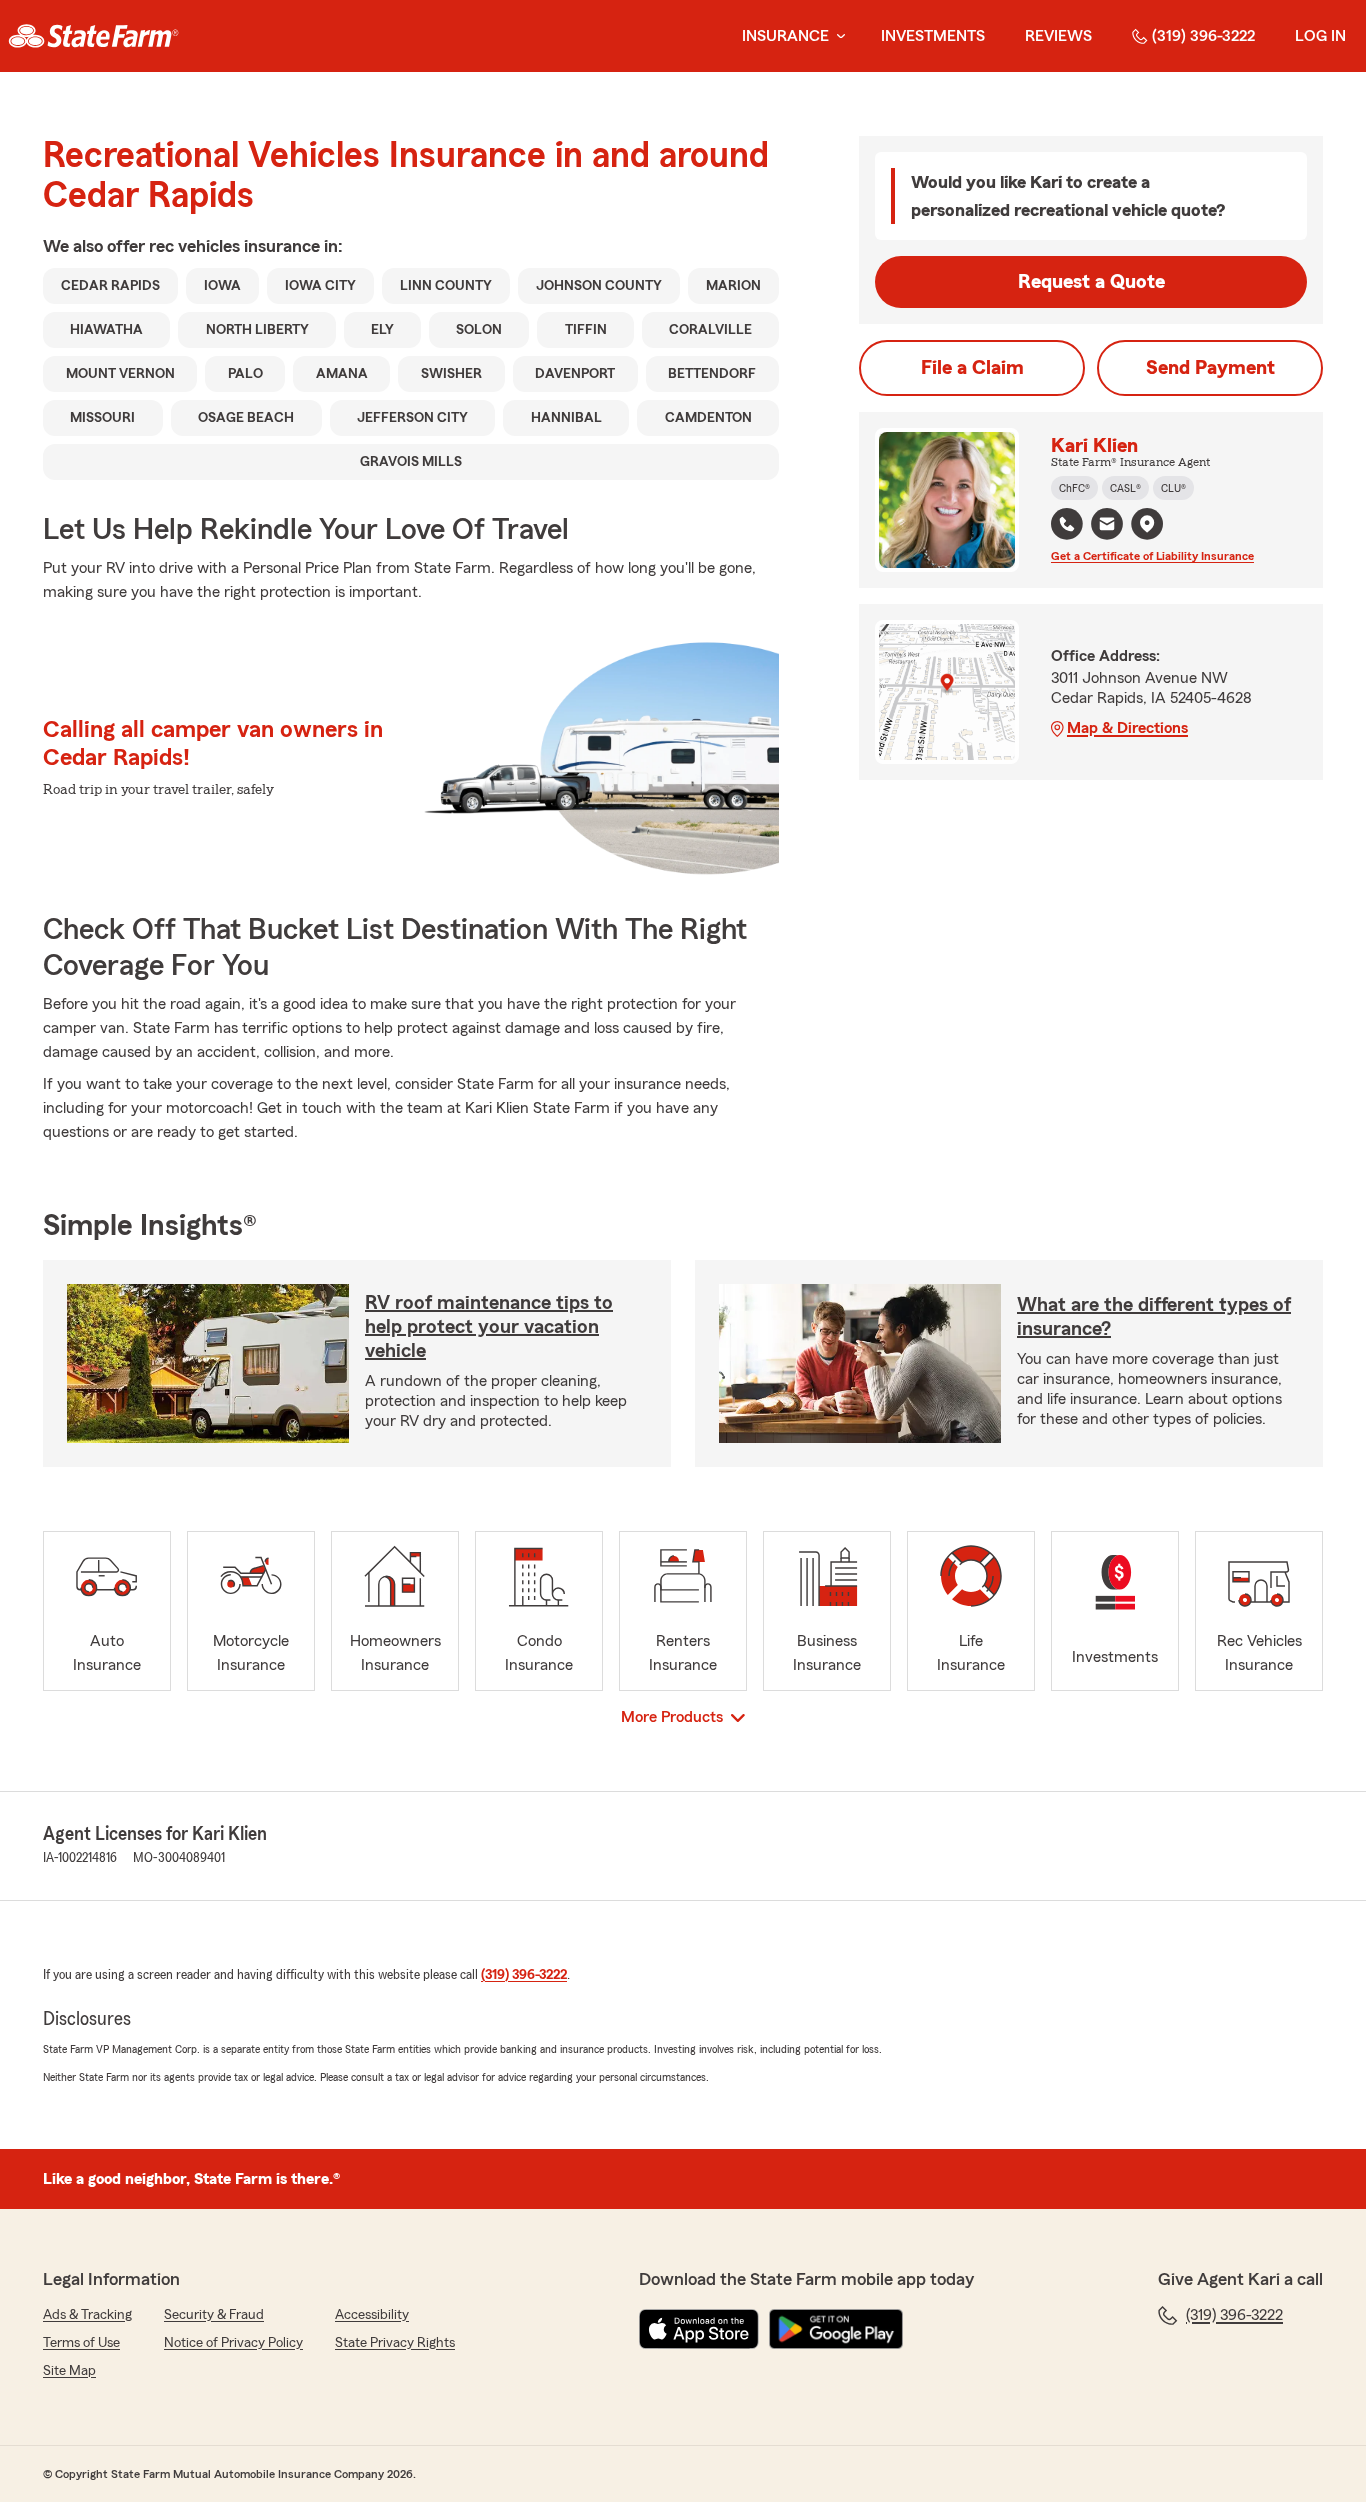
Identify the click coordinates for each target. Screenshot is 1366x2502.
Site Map (69, 2371)
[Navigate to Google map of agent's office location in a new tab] (1147, 524)
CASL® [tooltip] (1125, 488)
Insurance (785, 36)
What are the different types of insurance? (1154, 1317)
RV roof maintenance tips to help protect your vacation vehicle (489, 1327)
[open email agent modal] (1107, 526)
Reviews (1058, 36)
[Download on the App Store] (699, 2329)
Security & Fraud (214, 2315)
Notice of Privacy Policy (233, 2343)
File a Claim (972, 368)
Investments (933, 36)
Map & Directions (1127, 728)
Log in (1320, 36)
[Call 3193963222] (1067, 524)
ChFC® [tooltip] (1074, 488)
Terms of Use (81, 2343)
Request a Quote (1091, 282)
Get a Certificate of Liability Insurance (1152, 556)
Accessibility (372, 2315)
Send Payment (1210, 368)
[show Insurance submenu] (837, 36)
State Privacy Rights (395, 2343)
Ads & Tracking (87, 2315)
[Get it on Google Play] (836, 2329)
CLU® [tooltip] (1173, 488)
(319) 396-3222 (1203, 36)
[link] (93, 36)
